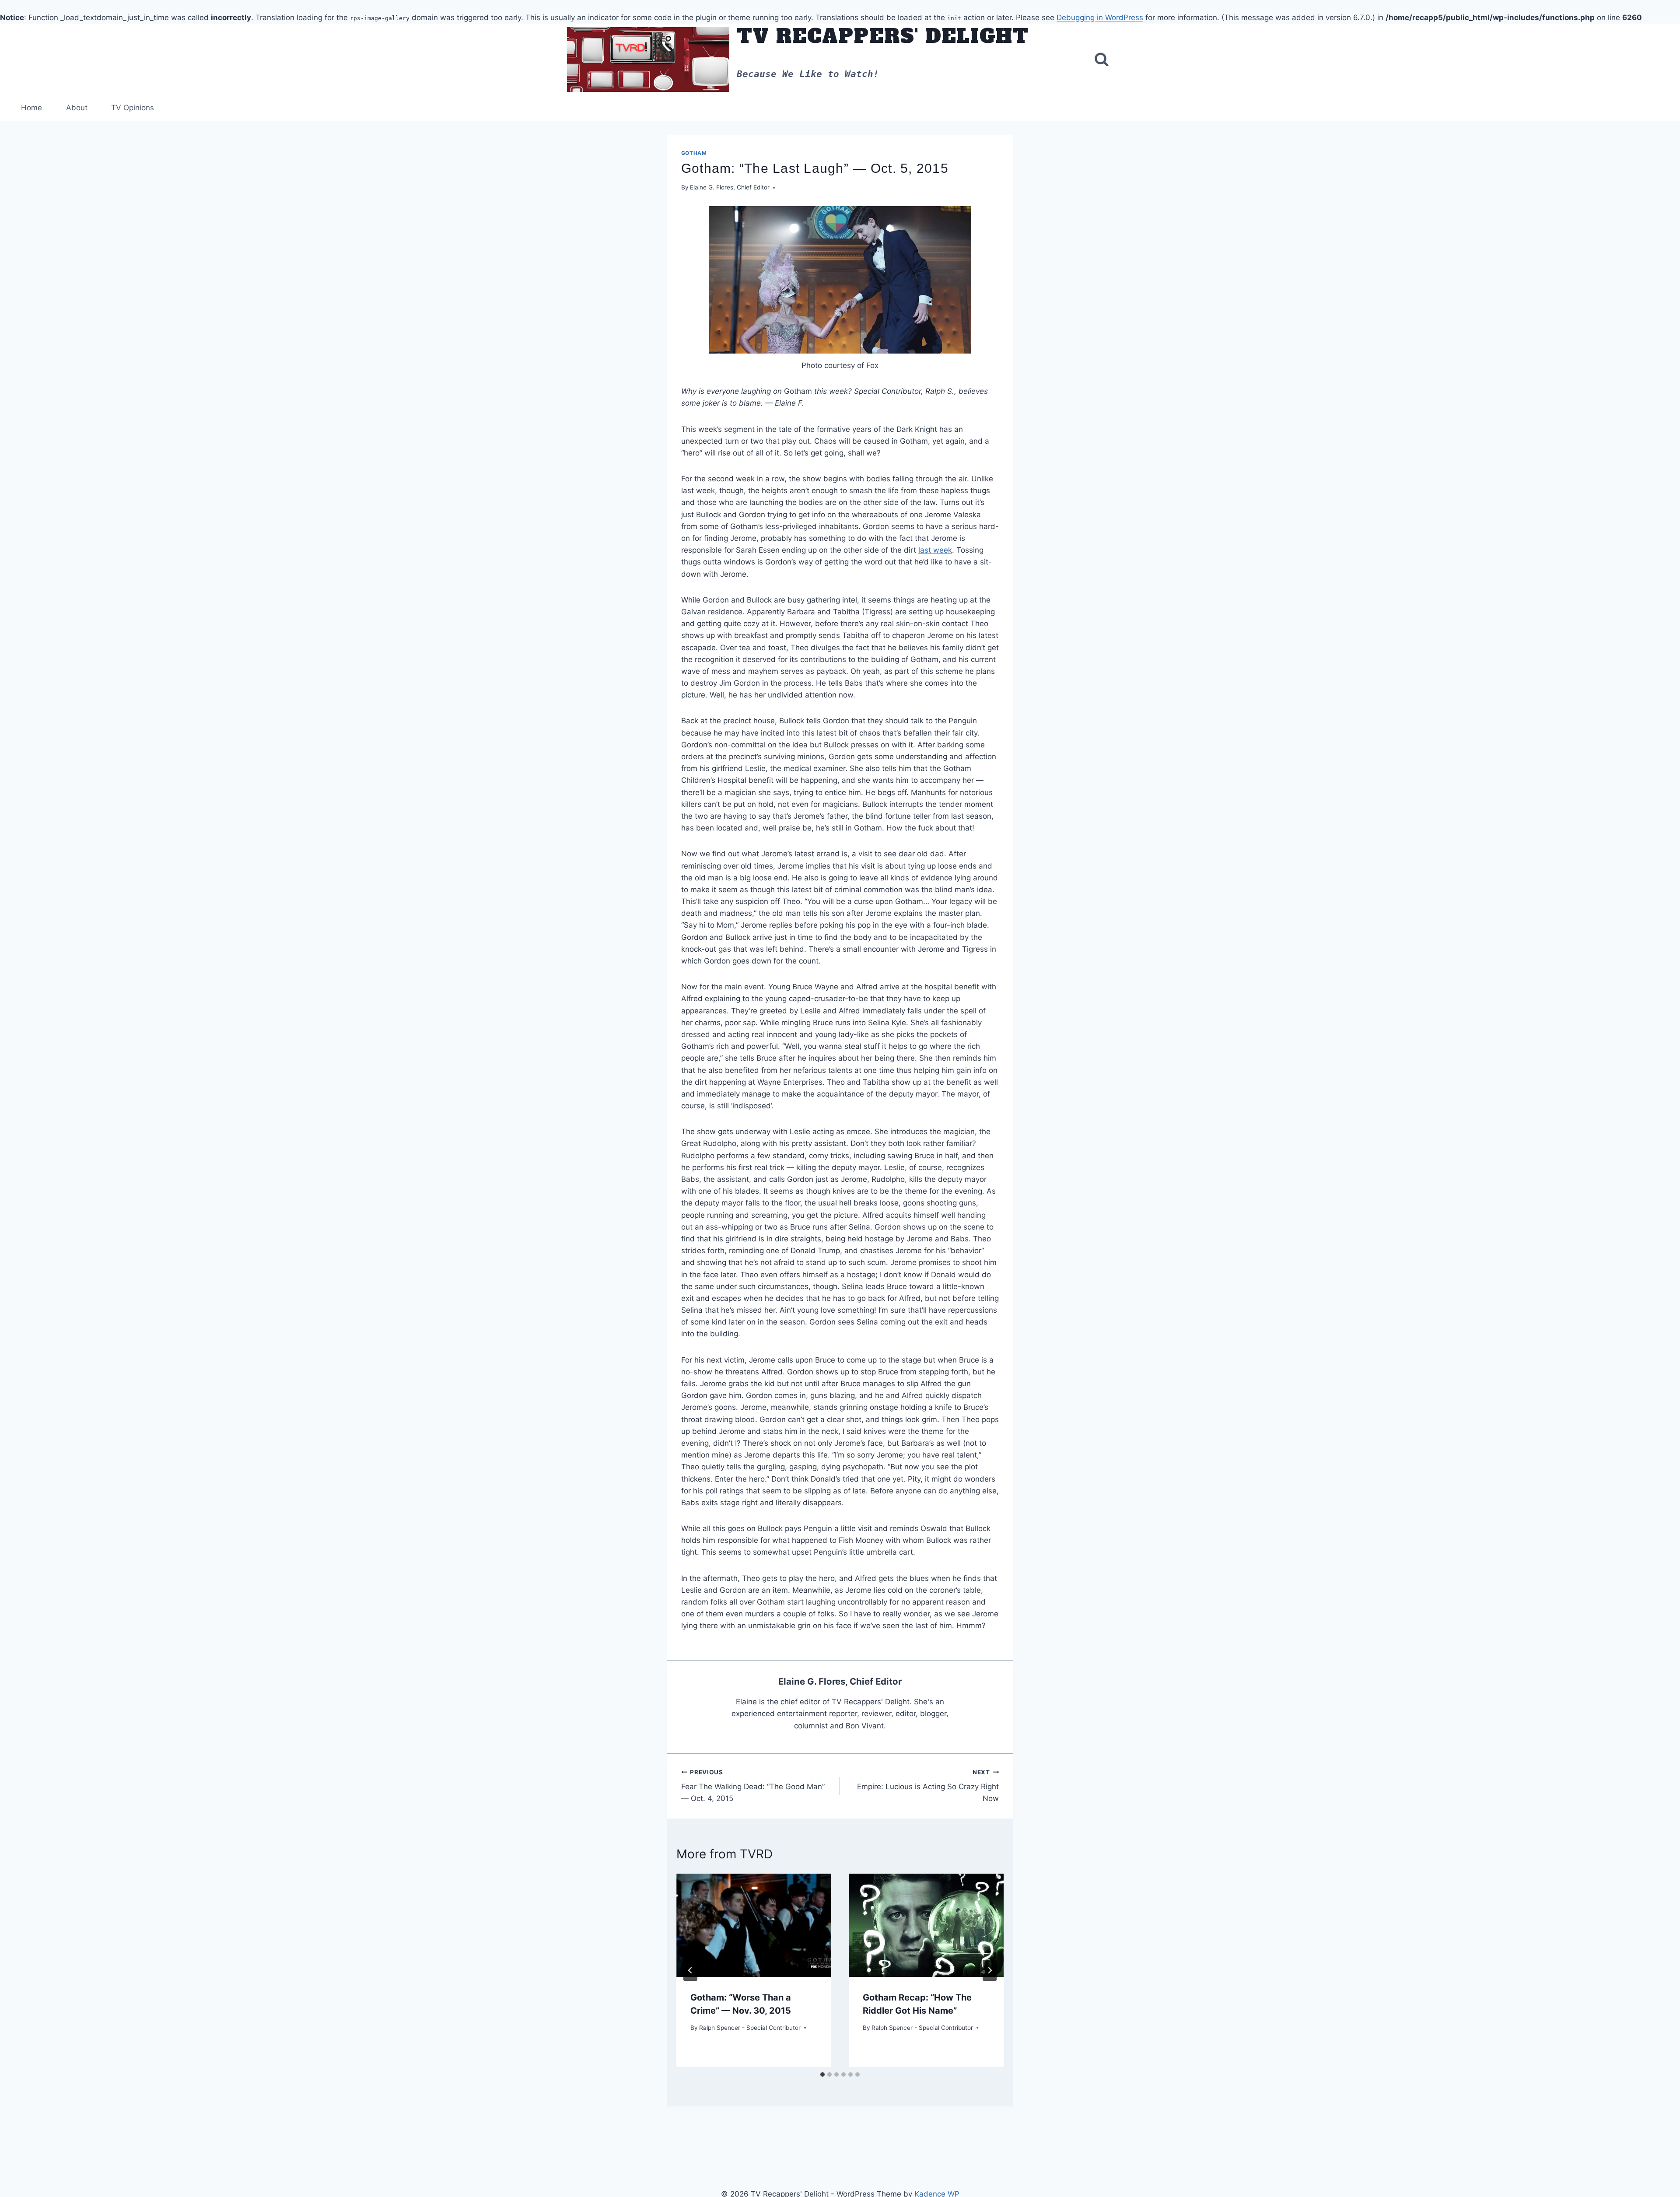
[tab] (822, 2074)
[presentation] (754, 1925)
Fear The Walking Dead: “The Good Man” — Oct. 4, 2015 (753, 1786)
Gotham (694, 153)
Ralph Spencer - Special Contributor (750, 2028)
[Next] (990, 1970)
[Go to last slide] (690, 1970)
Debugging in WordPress (1100, 18)
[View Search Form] (1102, 60)
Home (31, 108)
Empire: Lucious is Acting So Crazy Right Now (928, 1786)
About (77, 108)
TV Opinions (133, 108)
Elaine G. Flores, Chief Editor (730, 187)
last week (935, 550)
